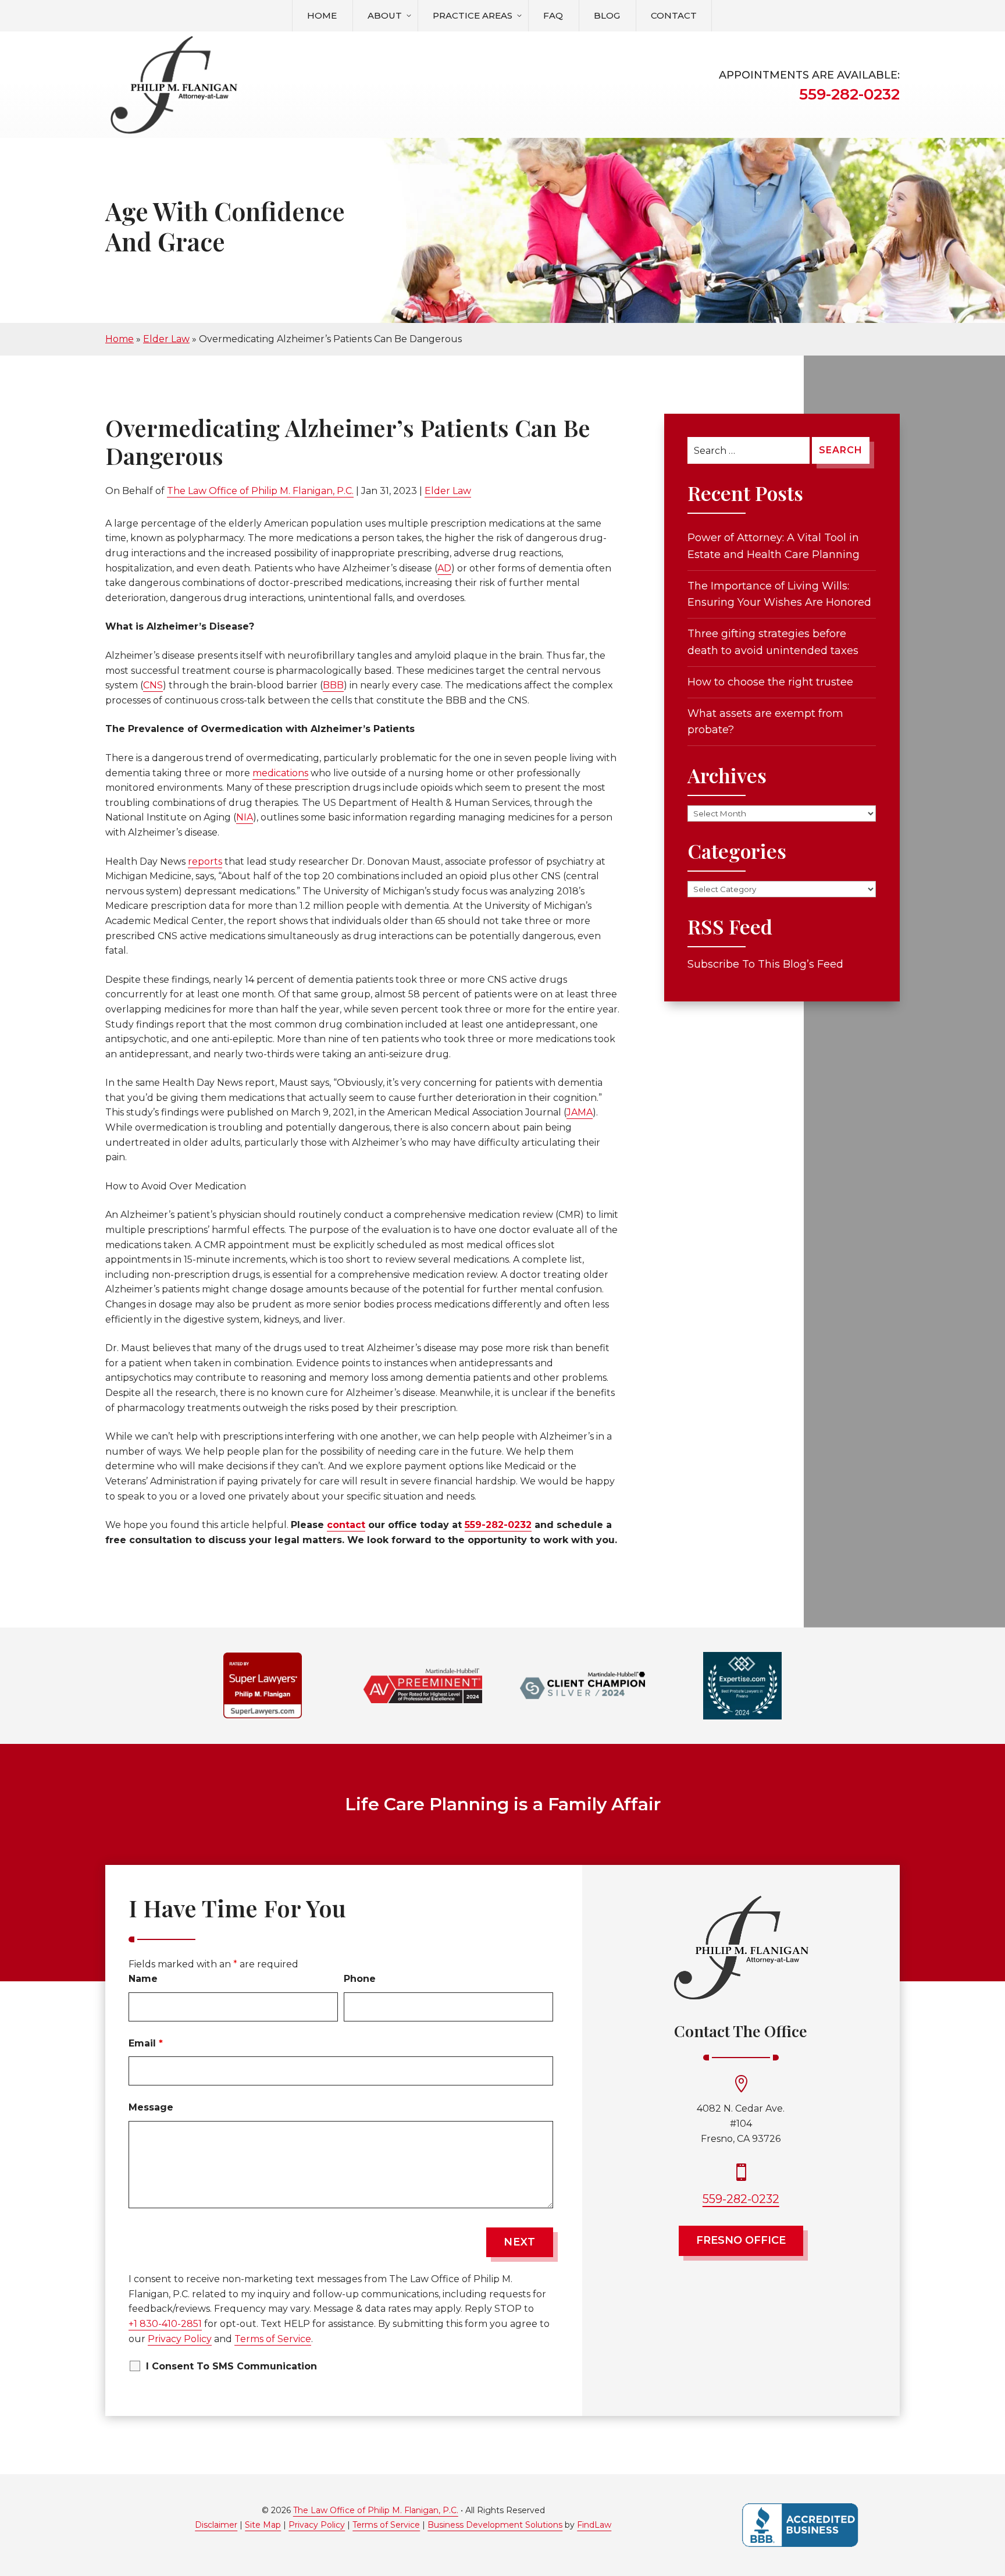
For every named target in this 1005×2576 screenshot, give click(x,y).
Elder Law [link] (448, 491)
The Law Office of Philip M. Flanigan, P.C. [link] (260, 491)
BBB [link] (333, 685)
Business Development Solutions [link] (495, 2525)
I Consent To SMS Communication (231, 2366)
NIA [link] (245, 817)
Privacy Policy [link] (317, 2525)
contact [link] (346, 1525)
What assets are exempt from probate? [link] (765, 722)
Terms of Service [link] (386, 2525)
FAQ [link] (553, 15)
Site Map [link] (263, 2525)
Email (146, 2043)
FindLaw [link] (594, 2525)
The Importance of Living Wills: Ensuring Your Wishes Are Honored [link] (779, 594)
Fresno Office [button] (741, 2240)
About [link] (385, 15)
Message (151, 2107)
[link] (174, 86)
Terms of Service (273, 2339)
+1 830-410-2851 (165, 2324)
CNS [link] (153, 685)
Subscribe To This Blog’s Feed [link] (765, 964)
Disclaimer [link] (216, 2525)
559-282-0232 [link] (849, 94)
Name (143, 1979)
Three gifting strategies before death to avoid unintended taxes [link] (773, 642)
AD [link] (444, 568)
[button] (993, 2492)
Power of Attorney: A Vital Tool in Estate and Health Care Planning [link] (774, 546)
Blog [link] (607, 15)
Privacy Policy (180, 2339)
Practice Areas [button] (473, 15)
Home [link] (322, 15)
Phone (360, 1979)
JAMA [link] (580, 1112)
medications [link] (280, 773)
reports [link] (205, 861)
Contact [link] (674, 15)
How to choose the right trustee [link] (770, 682)
